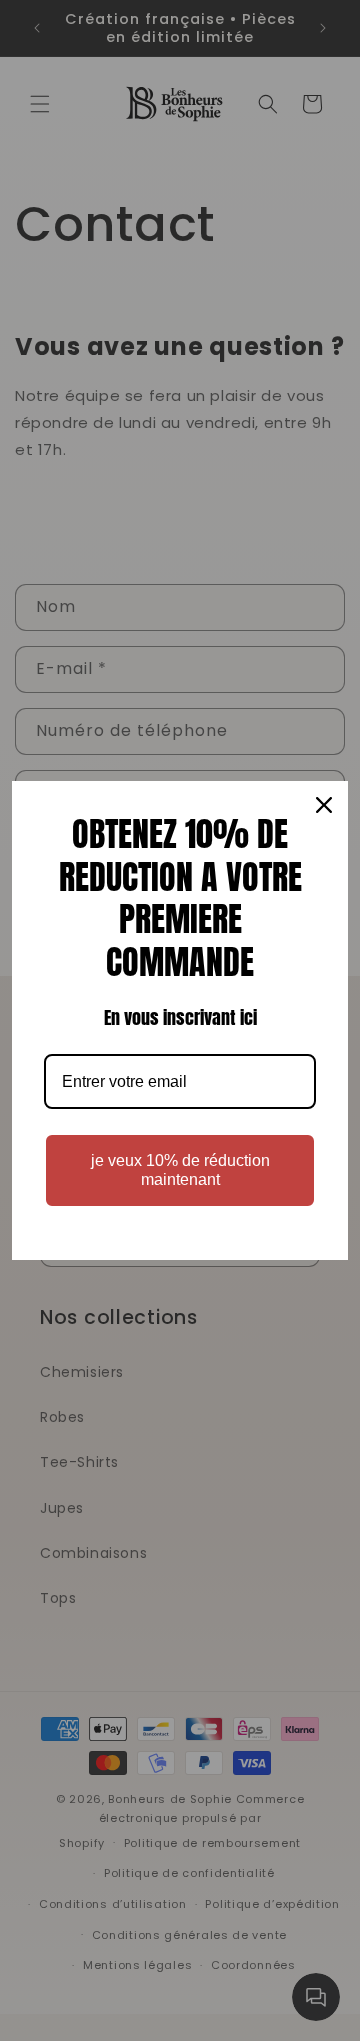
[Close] (324, 805)
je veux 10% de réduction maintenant (180, 1170)
